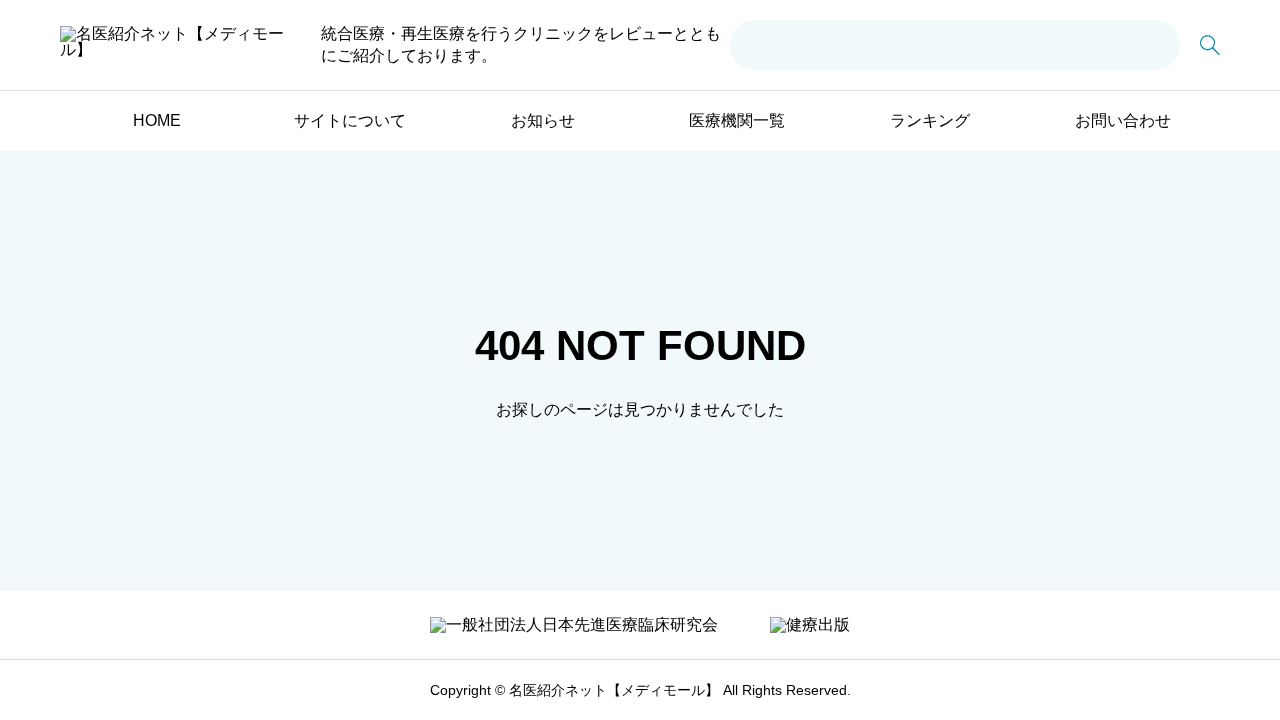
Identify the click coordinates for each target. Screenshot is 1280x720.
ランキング (930, 120)
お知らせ (543, 120)
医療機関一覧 (737, 120)
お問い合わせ (1123, 120)
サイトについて (350, 120)
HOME (157, 120)
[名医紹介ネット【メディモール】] (173, 45)
